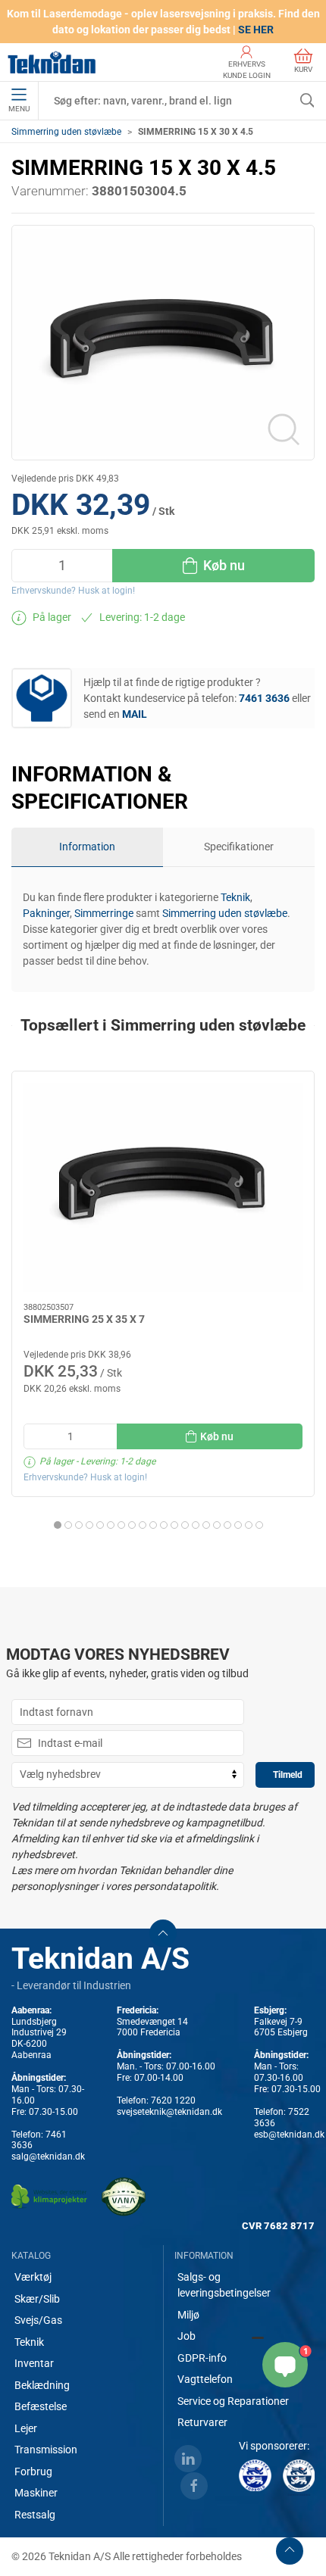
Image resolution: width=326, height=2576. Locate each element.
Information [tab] (87, 847)
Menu (19, 109)
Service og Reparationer (233, 2401)
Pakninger (46, 913)
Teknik (235, 897)
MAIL (135, 714)
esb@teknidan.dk (289, 2135)
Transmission (46, 2450)
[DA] (52, 62)
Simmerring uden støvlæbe (66, 132)
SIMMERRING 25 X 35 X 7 (84, 1319)
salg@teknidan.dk (48, 2157)
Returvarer (202, 2422)
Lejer (26, 2428)
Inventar (34, 2363)
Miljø (188, 2315)
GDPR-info (202, 2358)
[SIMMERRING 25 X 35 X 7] (163, 1187)
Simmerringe (104, 913)
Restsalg (35, 2515)
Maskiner (36, 2493)
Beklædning (42, 2385)
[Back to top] (290, 2551)
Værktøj (33, 2277)
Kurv (303, 69)
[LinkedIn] (188, 2459)
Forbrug (33, 2472)
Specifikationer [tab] (239, 847)
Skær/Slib (37, 2299)
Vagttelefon (205, 2379)
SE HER (256, 30)
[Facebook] (194, 2486)
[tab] (58, 1525)
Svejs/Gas (38, 2320)
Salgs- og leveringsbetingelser (224, 2285)
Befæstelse (41, 2406)
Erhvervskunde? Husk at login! (73, 591)
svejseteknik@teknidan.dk (169, 2112)
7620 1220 (173, 2100)
